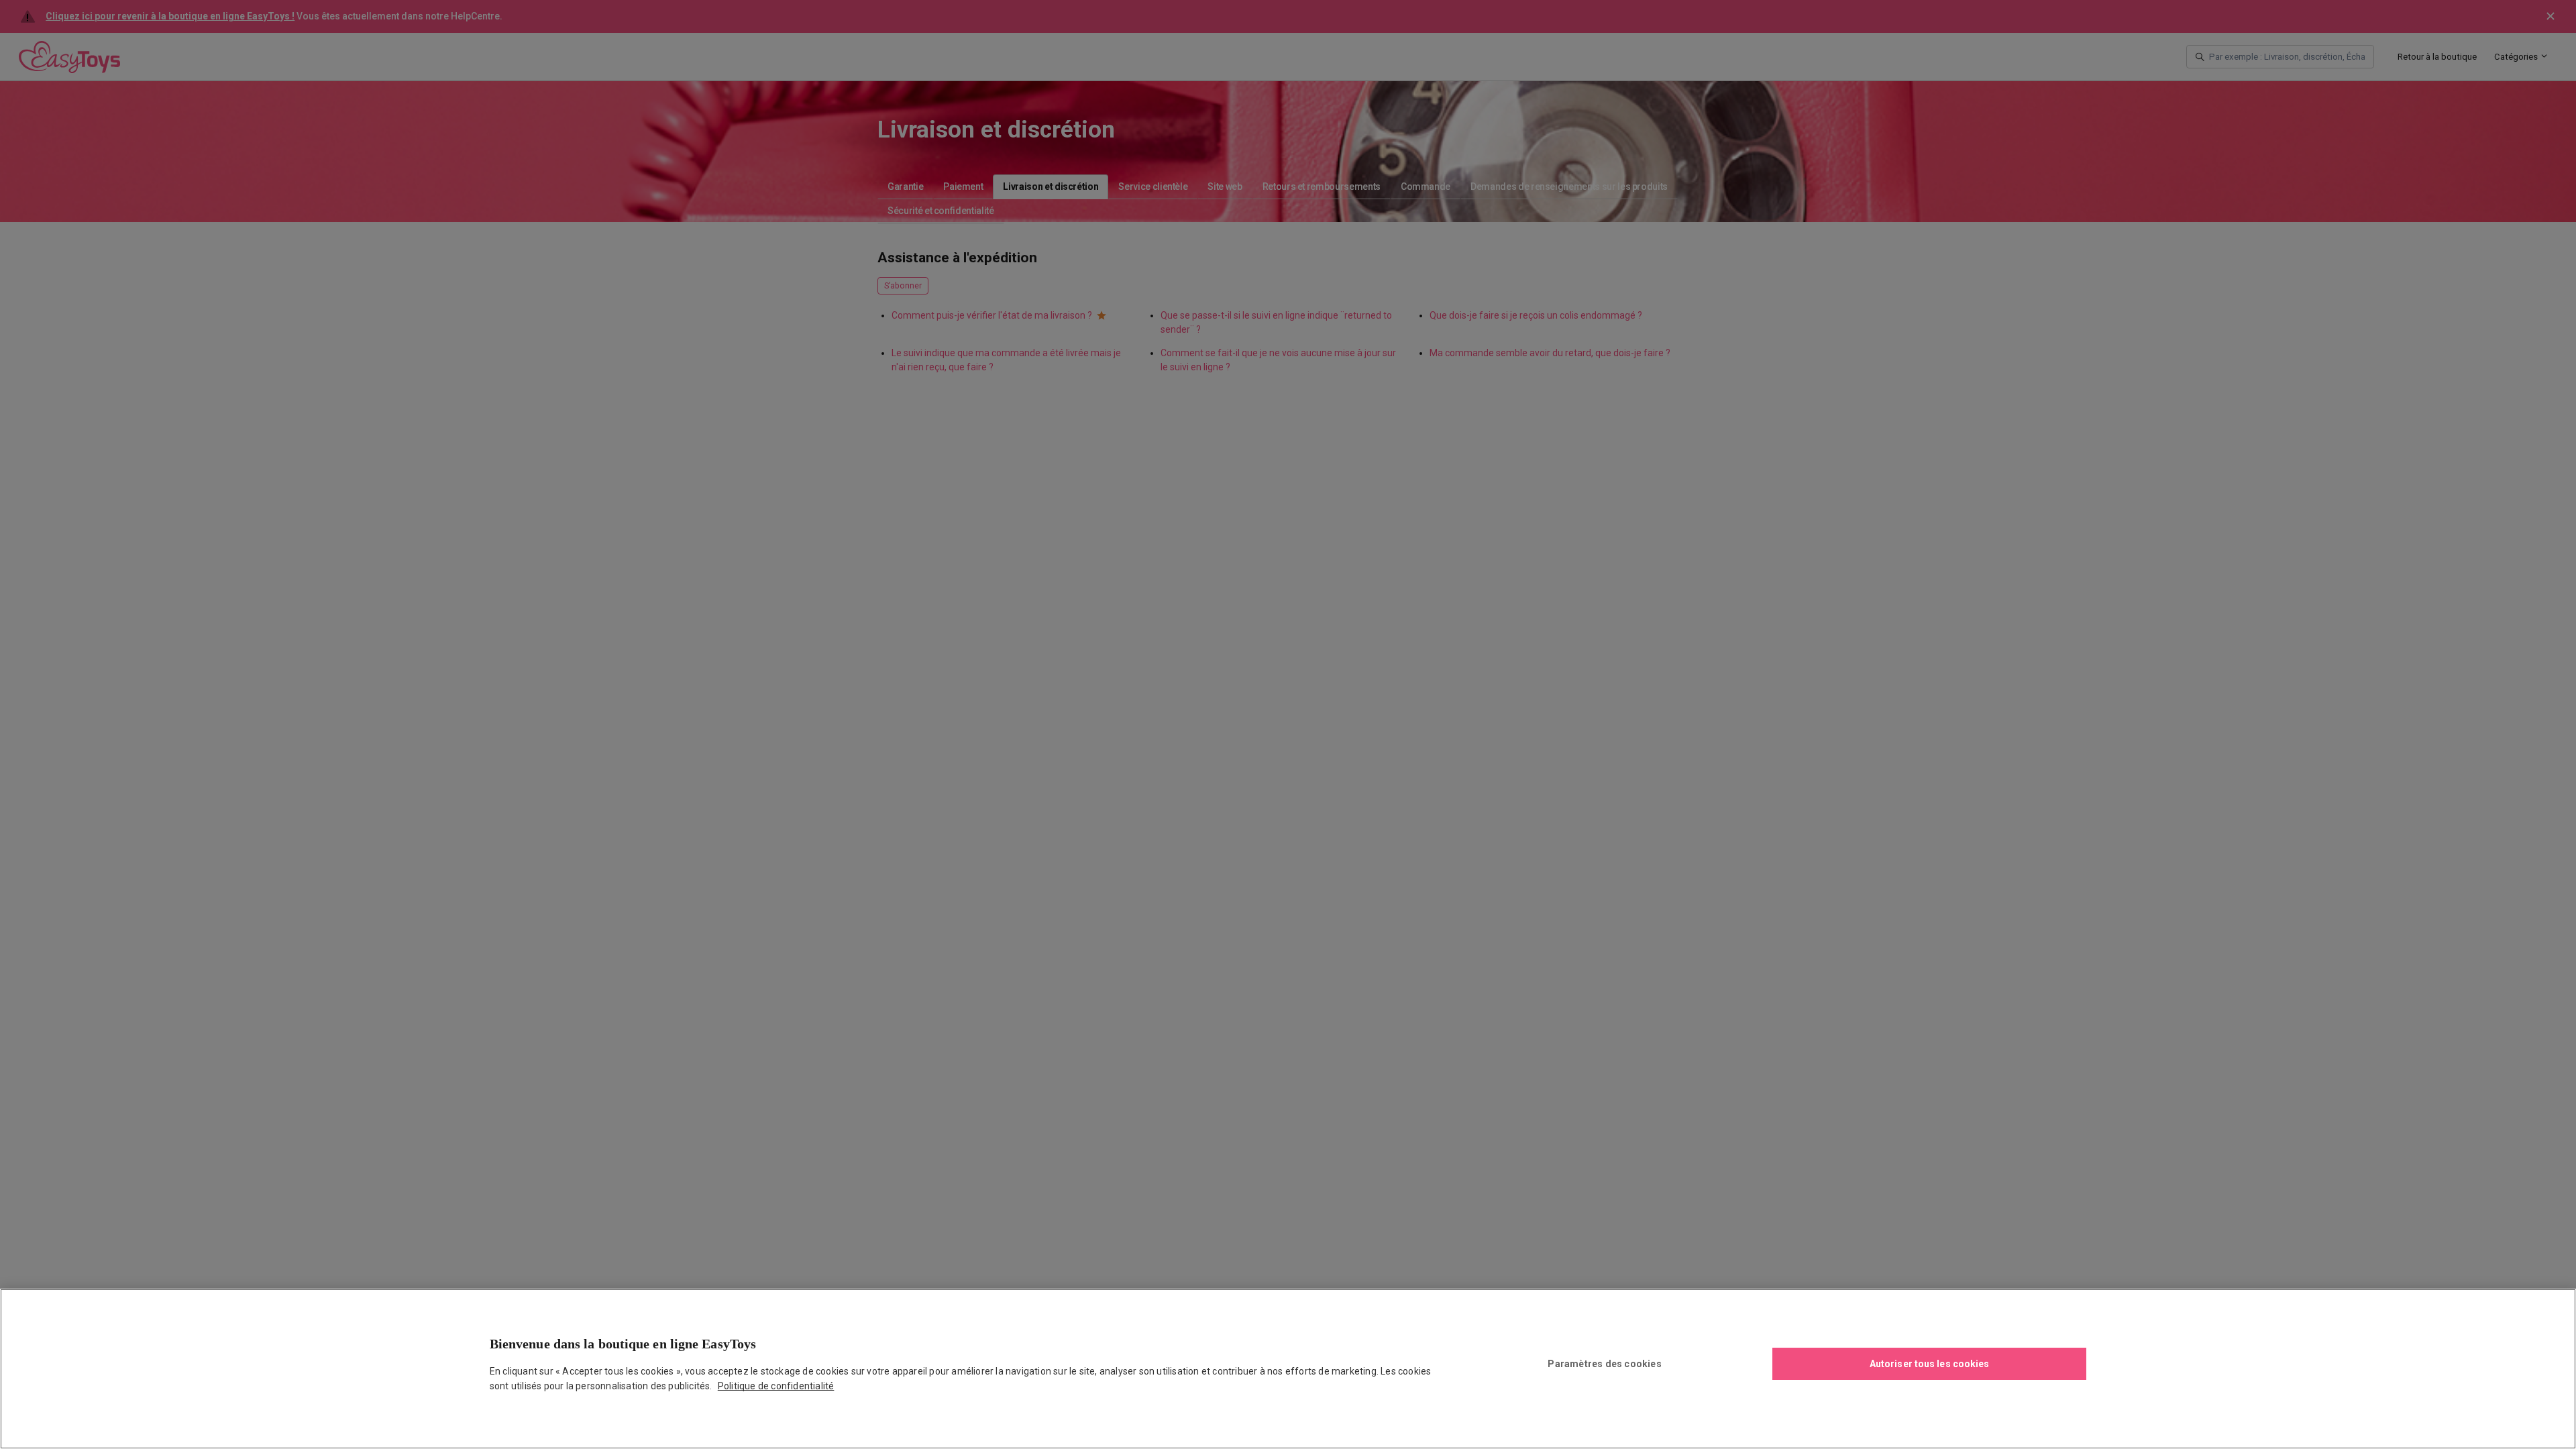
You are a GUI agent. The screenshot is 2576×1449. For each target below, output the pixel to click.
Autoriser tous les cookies (1930, 1364)
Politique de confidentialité (776, 1386)
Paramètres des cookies (1604, 1364)
